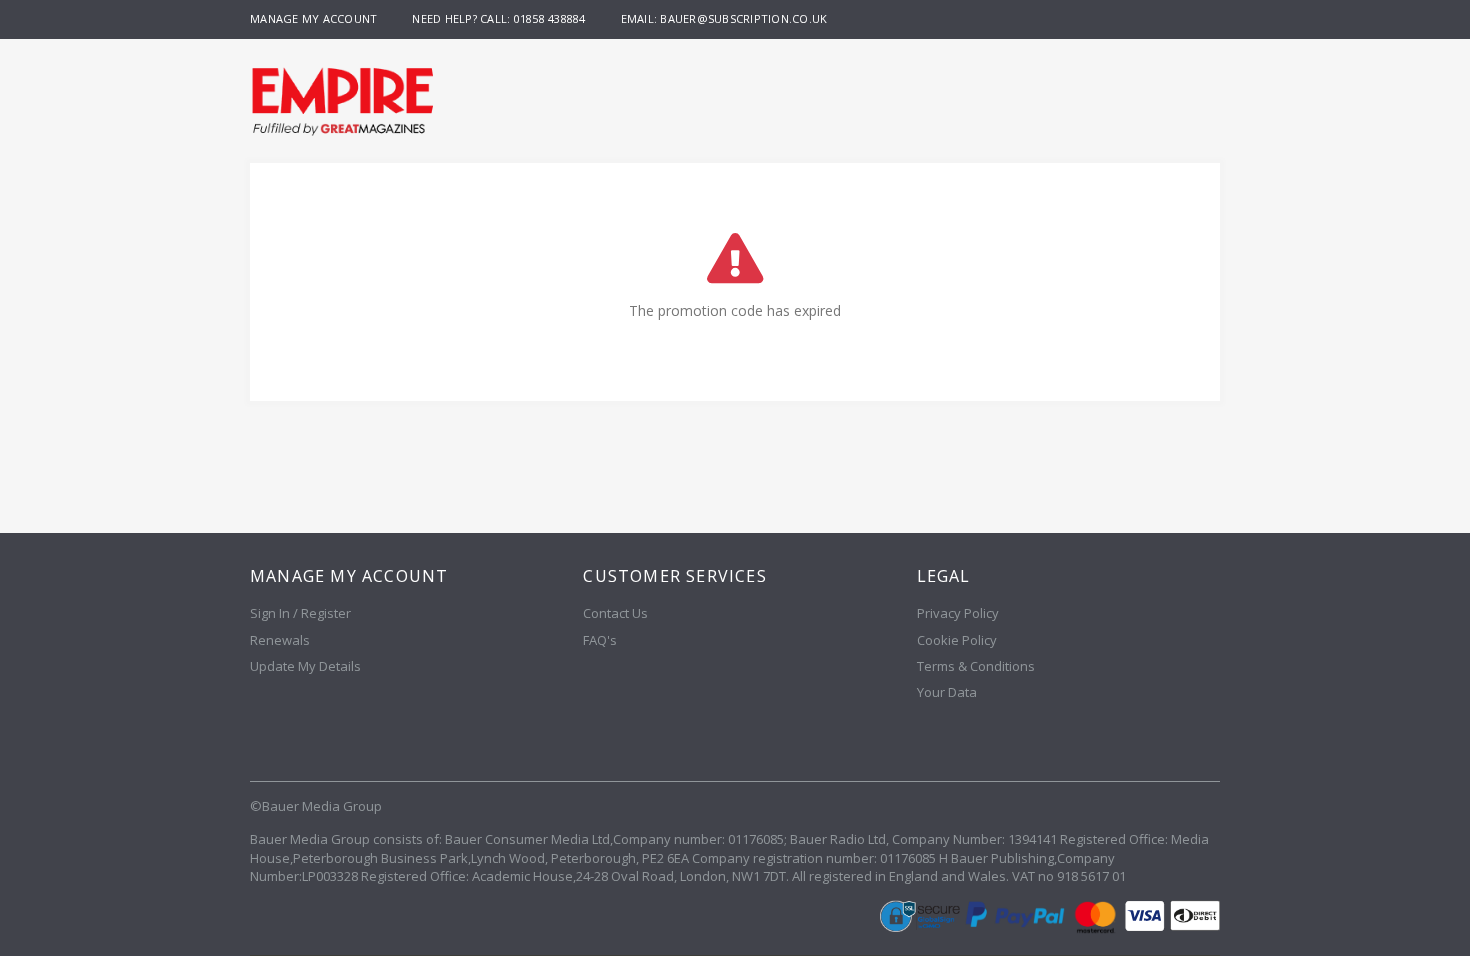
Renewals (280, 640)
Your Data (947, 692)
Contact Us (615, 613)
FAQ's (600, 640)
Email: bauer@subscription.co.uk (724, 18)
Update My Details (305, 666)
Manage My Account (313, 18)
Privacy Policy (958, 613)
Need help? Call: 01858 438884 (498, 18)
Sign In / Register (300, 613)
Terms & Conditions (976, 666)
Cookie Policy (957, 640)
